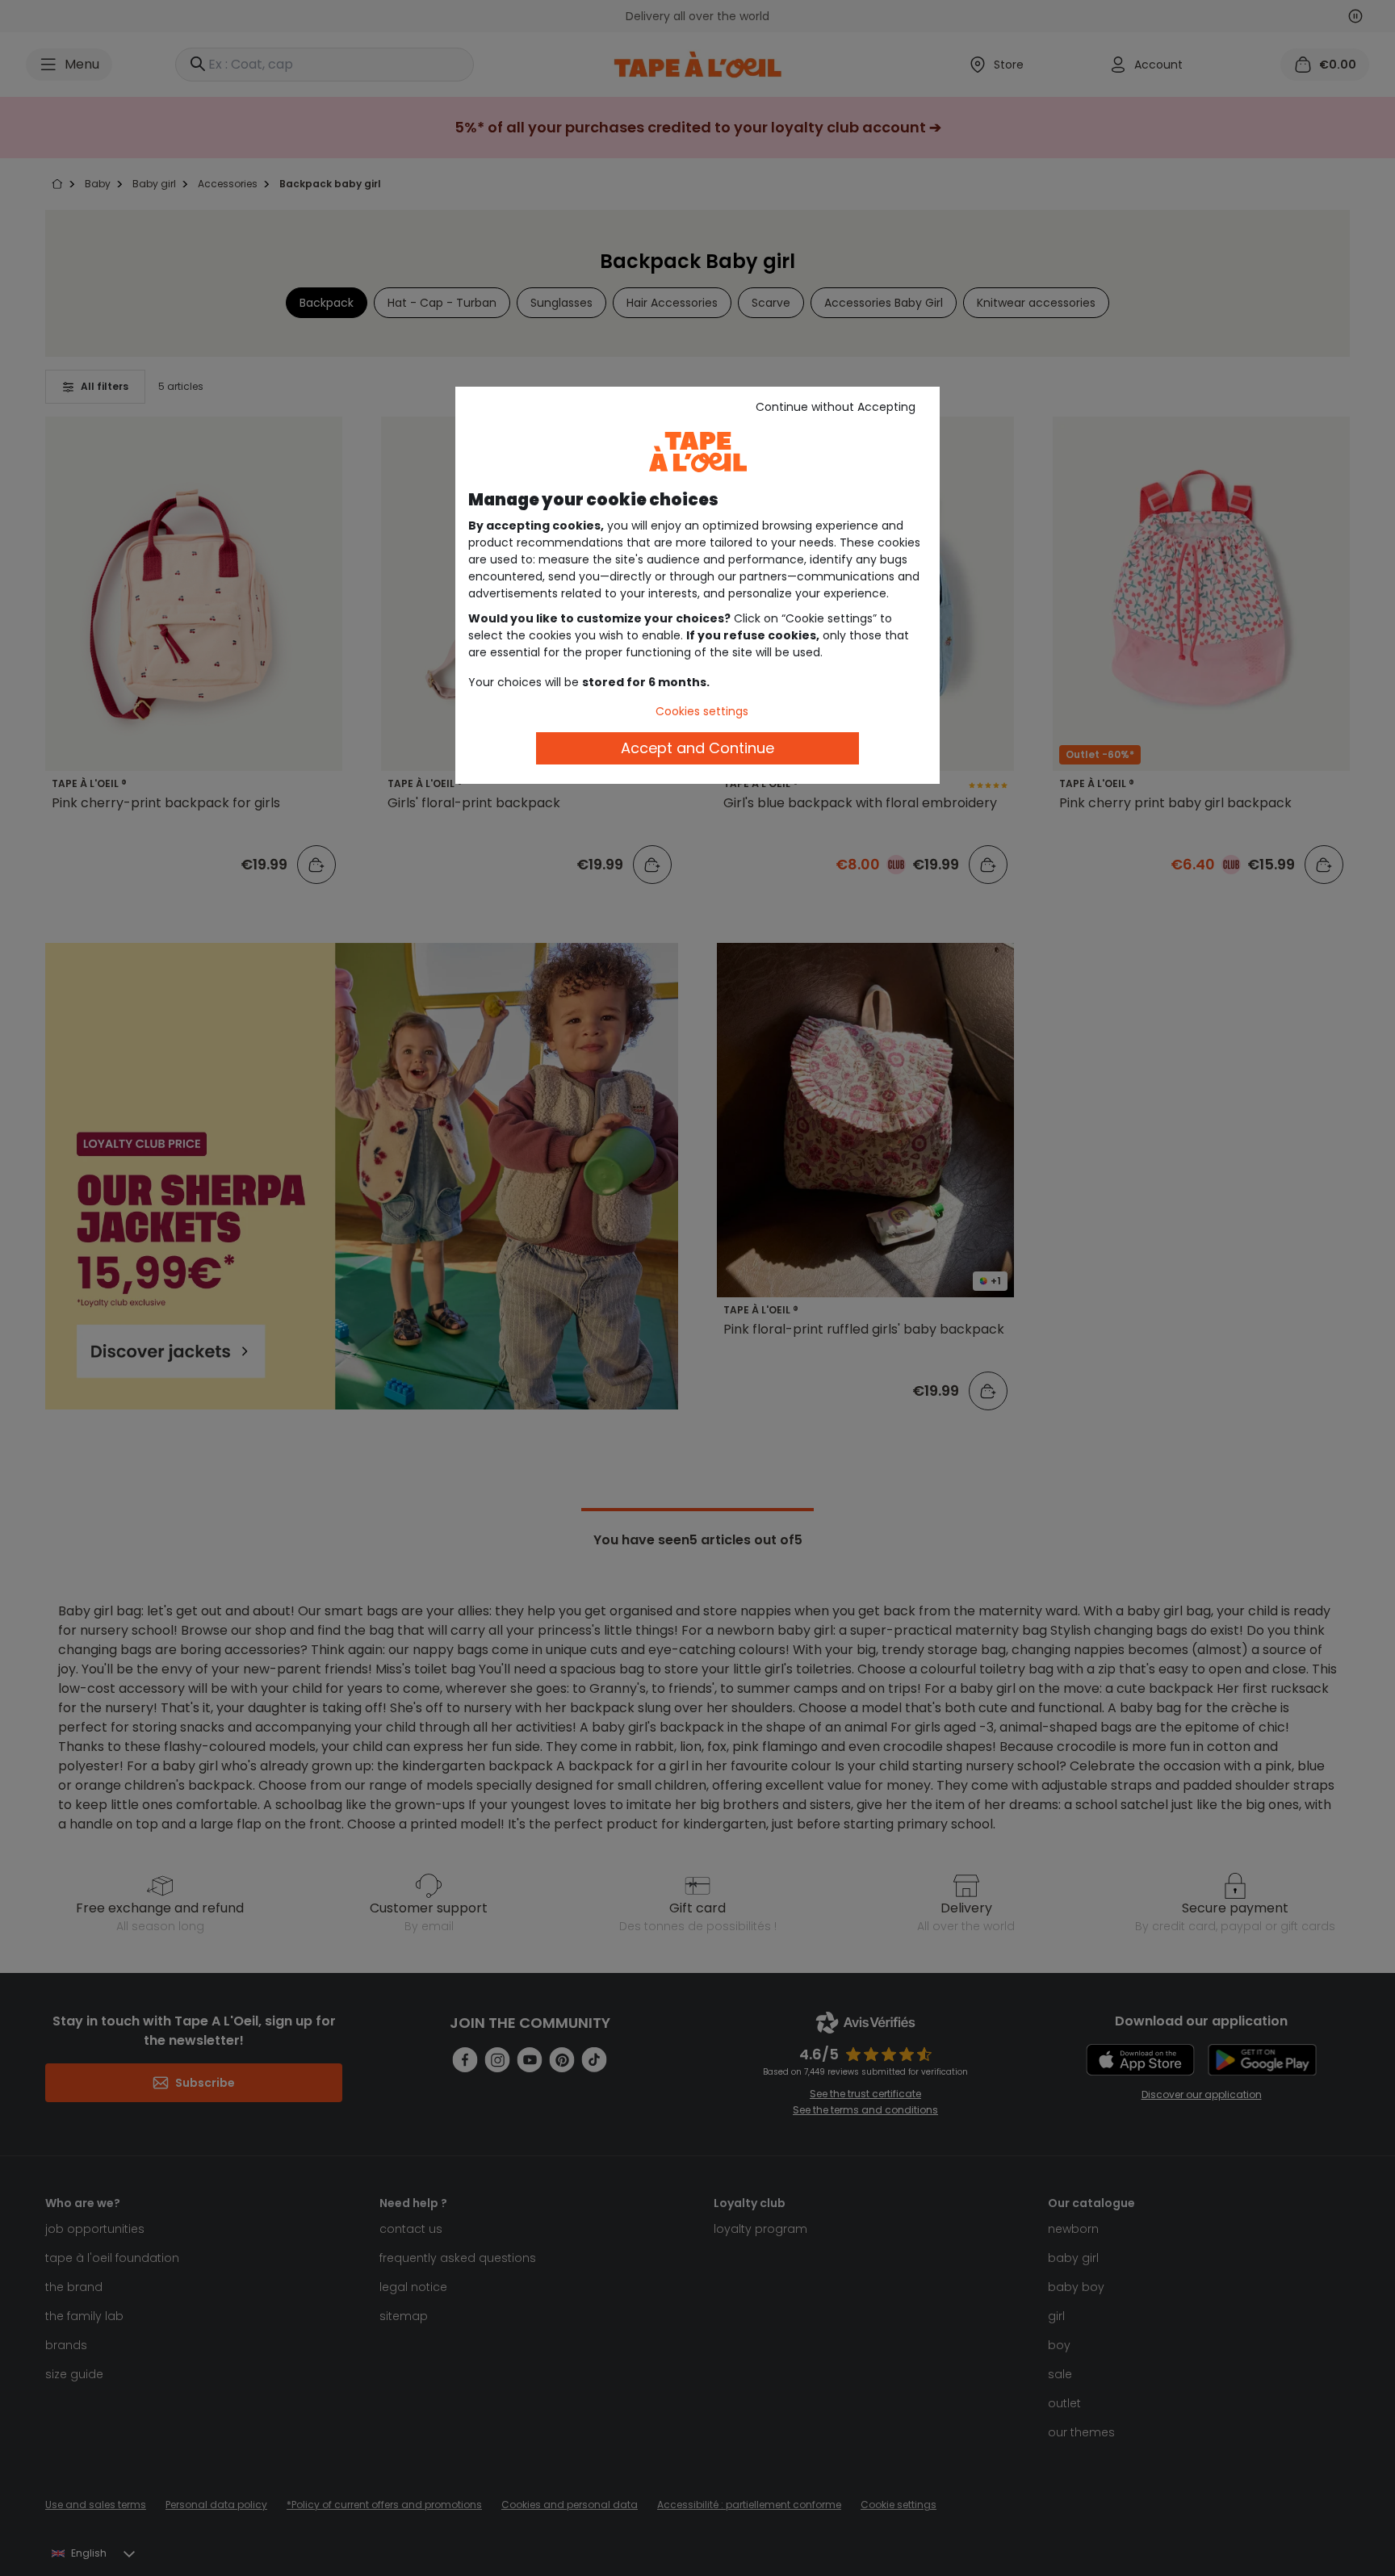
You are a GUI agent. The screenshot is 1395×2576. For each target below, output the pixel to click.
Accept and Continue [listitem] (697, 748)
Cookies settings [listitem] (702, 711)
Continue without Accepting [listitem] (836, 407)
